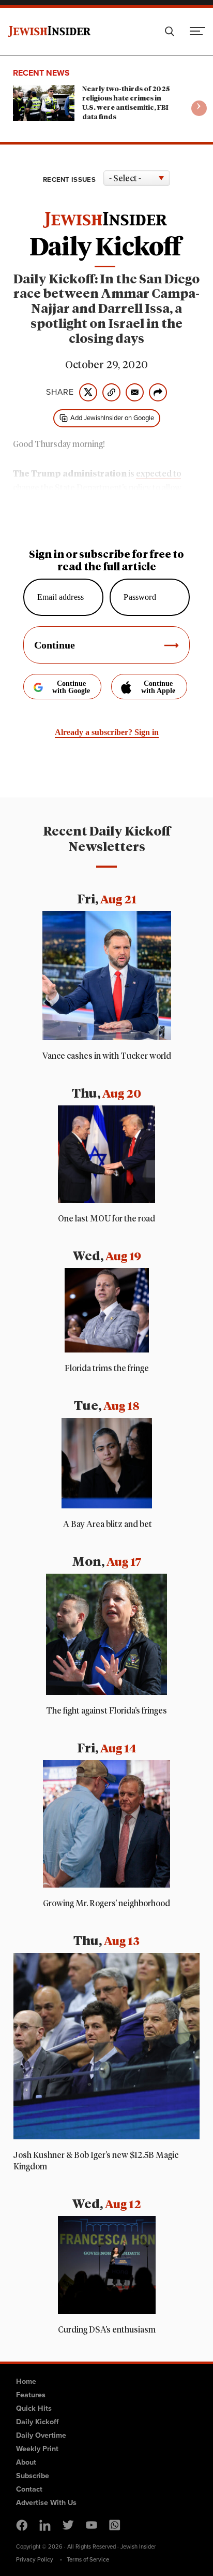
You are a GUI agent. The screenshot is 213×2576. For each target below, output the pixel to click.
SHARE (60, 392)
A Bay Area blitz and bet (107, 1524)
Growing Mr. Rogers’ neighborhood (106, 1904)
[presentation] (199, 108)
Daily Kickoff (37, 2422)
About (26, 2462)
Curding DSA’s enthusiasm (107, 2330)
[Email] (135, 392)
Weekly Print (37, 2449)
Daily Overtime (41, 2435)
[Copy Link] (111, 392)
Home (26, 2381)
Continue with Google (71, 687)
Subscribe (33, 2476)
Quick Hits (34, 2408)
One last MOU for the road (106, 1219)
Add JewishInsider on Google (112, 418)
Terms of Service (88, 2559)
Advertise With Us (46, 2502)
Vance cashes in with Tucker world (107, 1056)
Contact (29, 2489)
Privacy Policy (35, 2559)
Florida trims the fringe (107, 1369)
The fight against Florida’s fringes (106, 1711)
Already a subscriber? (107, 732)
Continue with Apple (158, 687)
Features (31, 2395)
